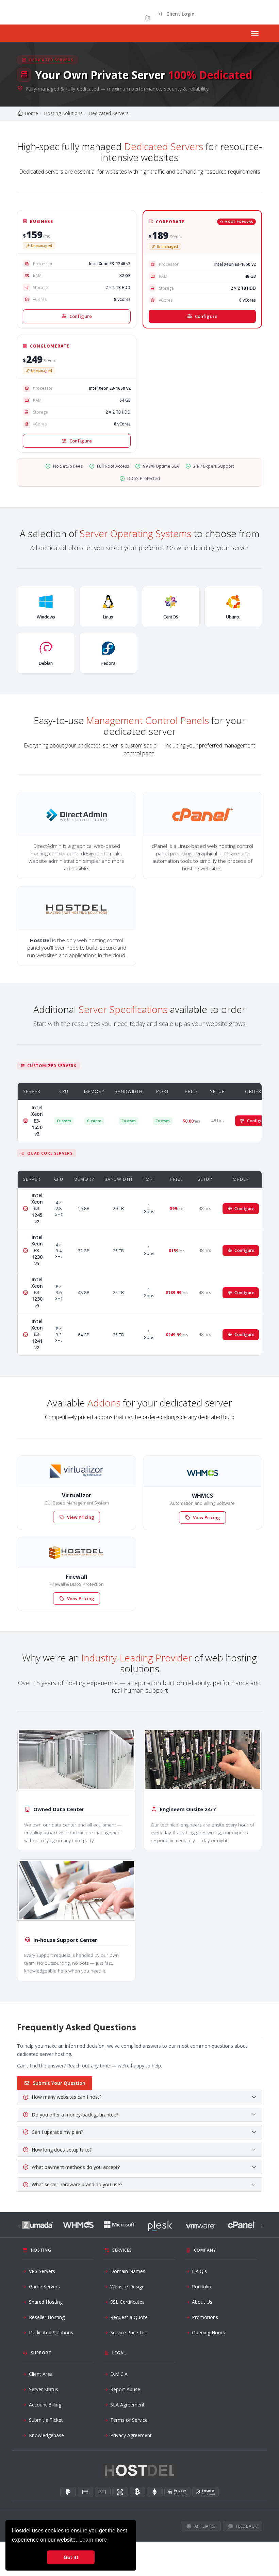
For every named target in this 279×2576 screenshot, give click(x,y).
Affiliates (205, 2526)
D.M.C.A (119, 2374)
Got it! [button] (71, 2557)
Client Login (178, 14)
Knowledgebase (46, 2435)
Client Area (41, 2374)
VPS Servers (42, 2271)
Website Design (127, 2287)
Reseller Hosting (47, 2317)
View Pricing (81, 1517)
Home (31, 113)
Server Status (44, 2389)
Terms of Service (129, 2420)
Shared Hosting (46, 2302)
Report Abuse (125, 2389)
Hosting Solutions (63, 113)
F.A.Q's (199, 2271)
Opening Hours (208, 2332)
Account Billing (45, 2405)
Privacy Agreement (131, 2435)
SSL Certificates (127, 2302)
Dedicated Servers (109, 113)
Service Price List (129, 2332)
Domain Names (128, 2271)
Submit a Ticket (46, 2420)
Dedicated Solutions (51, 2332)
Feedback (247, 2526)
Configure (81, 316)
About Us (202, 2302)
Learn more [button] (93, 2540)
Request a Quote (129, 2317)
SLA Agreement (127, 2405)
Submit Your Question (59, 2083)
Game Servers (44, 2287)
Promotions (205, 2317)
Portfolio (202, 2287)
